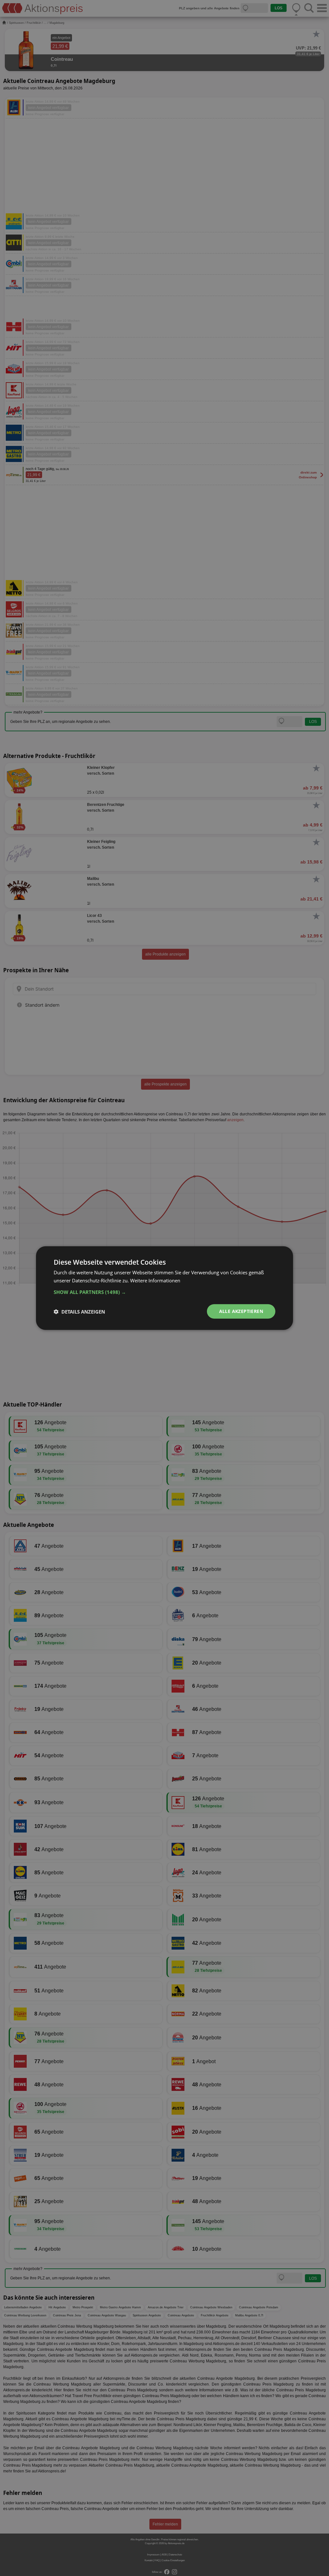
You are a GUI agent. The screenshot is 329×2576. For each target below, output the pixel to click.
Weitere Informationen (155, 1280)
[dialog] (164, 1288)
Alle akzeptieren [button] (241, 1311)
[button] (164, 1292)
